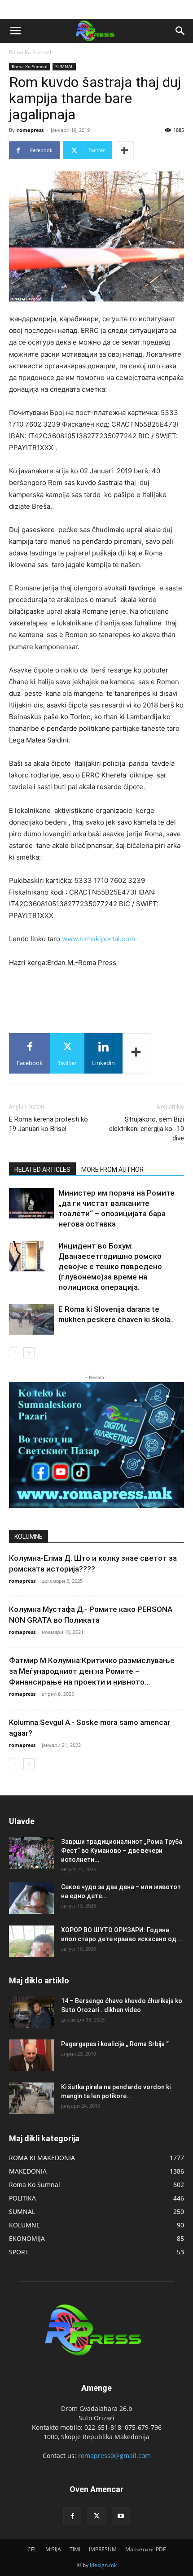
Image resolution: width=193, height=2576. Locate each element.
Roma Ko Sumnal (30, 52)
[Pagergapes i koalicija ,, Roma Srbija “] (31, 2055)
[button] (15, 31)
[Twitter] (96, 2516)
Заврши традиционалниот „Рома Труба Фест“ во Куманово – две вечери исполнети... (122, 1851)
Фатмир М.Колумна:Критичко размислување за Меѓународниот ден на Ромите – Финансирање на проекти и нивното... (92, 1671)
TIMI (75, 2549)
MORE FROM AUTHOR (112, 1170)
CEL (32, 2549)
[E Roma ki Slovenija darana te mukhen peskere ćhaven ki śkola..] (31, 1320)
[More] (124, 150)
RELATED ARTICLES (42, 1170)
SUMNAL (64, 66)
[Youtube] (121, 2516)
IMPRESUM (103, 2549)
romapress (30, 130)
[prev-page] (15, 1353)
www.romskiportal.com (99, 939)
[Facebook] (72, 2516)
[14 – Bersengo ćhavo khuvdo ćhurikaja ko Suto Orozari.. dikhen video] (31, 2012)
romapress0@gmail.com (114, 2456)
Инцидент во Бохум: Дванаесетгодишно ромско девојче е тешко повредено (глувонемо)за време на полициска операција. (110, 1266)
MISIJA (53, 2549)
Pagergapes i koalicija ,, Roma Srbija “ (115, 2044)
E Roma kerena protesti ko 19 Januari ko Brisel (48, 1124)
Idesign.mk (103, 2565)
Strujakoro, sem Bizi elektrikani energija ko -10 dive (147, 1129)
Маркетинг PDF (145, 2549)
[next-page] (29, 1353)
